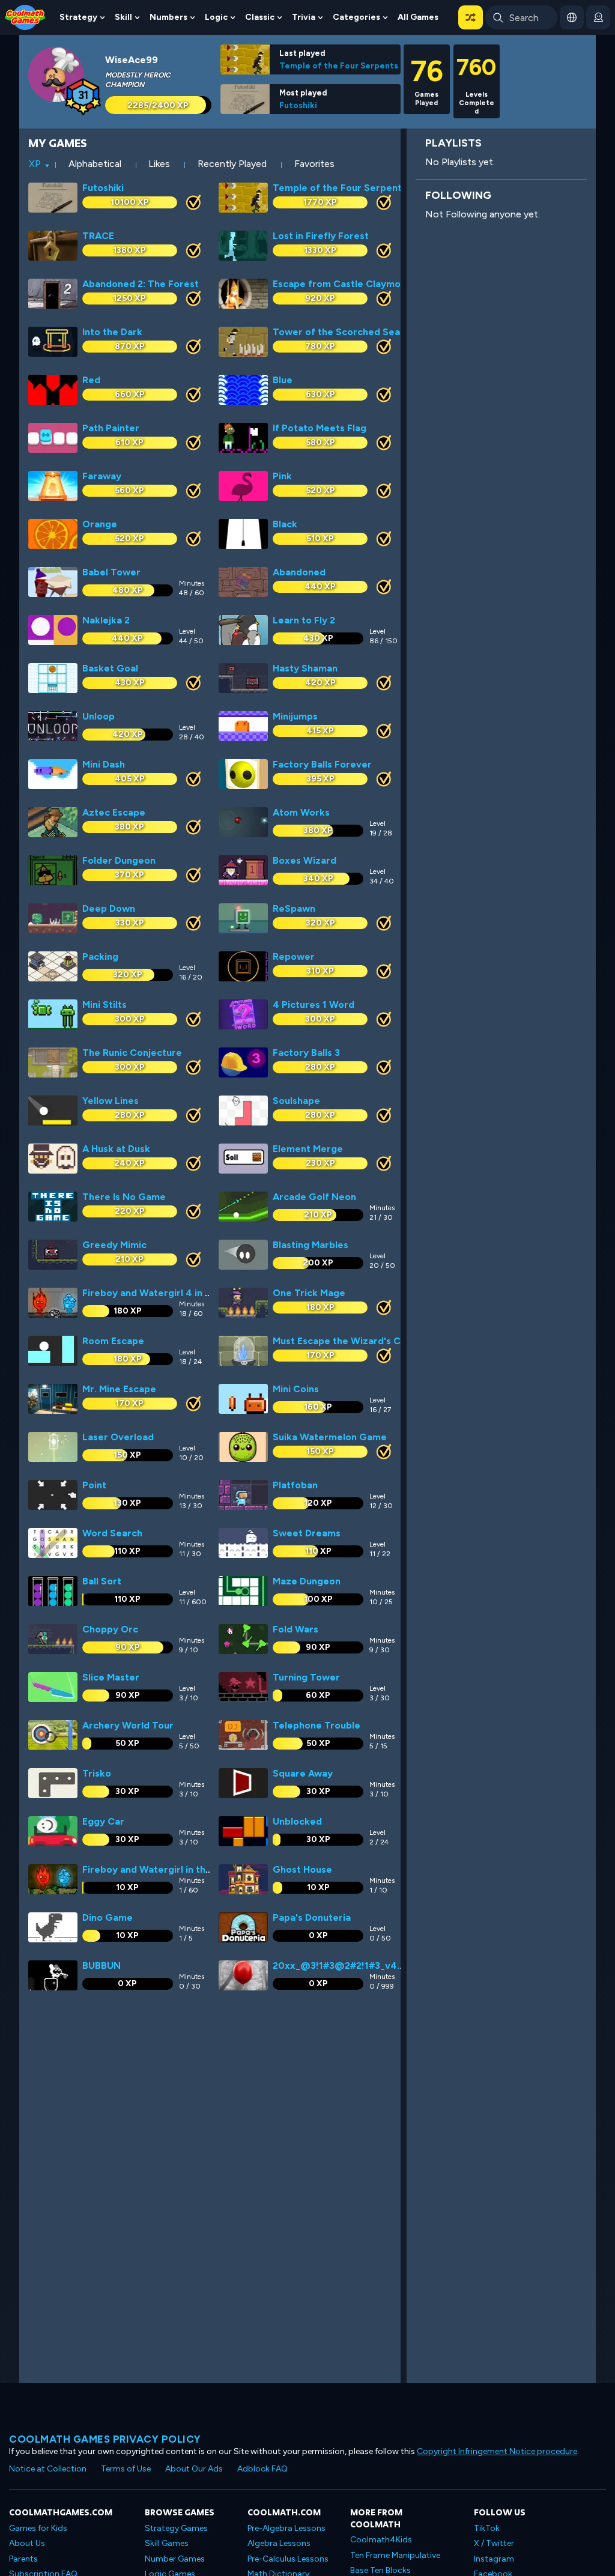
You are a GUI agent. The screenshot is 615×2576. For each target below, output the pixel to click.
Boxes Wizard (304, 860)
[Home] (25, 17)
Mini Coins (296, 1389)
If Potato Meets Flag (320, 428)
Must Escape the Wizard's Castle (348, 1341)
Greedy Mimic (114, 1245)
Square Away (303, 1773)
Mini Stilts (105, 1005)
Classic (260, 17)
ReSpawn (294, 908)
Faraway (102, 476)
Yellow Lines (111, 1101)
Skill (123, 17)
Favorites (314, 164)
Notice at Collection (48, 2469)
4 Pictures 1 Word (314, 1005)
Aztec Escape (114, 812)
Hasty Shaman (305, 668)
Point (94, 1485)
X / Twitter (494, 2543)
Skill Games (167, 2543)
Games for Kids (38, 2528)
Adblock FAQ (262, 2469)
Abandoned (299, 572)
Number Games (175, 2559)
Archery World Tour (128, 1725)
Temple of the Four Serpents (339, 65)
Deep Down (109, 908)
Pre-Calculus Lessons (288, 2559)
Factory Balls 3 (306, 1053)
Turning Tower (306, 1677)
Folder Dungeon (119, 860)
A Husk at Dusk (116, 1149)
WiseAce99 (132, 60)
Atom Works (301, 812)
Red (91, 380)
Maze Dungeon (307, 1581)
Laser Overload (118, 1437)
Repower (294, 956)
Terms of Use (126, 2469)
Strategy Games (176, 2528)
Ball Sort (102, 1581)
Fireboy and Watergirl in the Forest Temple (182, 1869)
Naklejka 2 (106, 620)
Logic (216, 17)
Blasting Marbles (311, 1245)
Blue (283, 380)
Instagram (494, 2559)
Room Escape (113, 1341)
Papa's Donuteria (312, 1917)
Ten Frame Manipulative (395, 2555)
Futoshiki (298, 105)
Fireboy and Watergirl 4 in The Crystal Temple (189, 1293)
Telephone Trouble (317, 1725)
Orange (100, 524)
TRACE (98, 236)
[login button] (598, 17)
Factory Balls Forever (322, 764)
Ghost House (302, 1869)
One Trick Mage (309, 1293)
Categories (356, 17)
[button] (471, 17)
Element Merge (308, 1149)
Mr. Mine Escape (119, 1389)
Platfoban (295, 1485)
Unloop (98, 716)
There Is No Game (124, 1197)
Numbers (168, 17)
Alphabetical (95, 164)
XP (35, 164)
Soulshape (296, 1101)
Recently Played (232, 164)
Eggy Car (103, 1821)
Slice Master (111, 1677)
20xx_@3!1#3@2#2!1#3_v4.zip (343, 1965)
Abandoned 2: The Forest (141, 284)
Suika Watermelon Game (330, 1437)
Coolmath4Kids (381, 2540)
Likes (159, 164)
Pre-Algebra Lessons (286, 2528)
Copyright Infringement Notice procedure (497, 2451)
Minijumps (295, 716)
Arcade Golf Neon (314, 1197)
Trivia (304, 17)
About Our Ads (194, 2469)
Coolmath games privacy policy (105, 2439)
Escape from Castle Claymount (344, 284)
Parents (23, 2559)
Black (285, 524)
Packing (100, 956)
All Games (418, 17)
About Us (27, 2543)
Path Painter (111, 428)
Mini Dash (104, 764)
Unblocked (297, 1821)
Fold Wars (295, 1629)
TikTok (487, 2528)
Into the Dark (112, 332)
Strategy (78, 17)
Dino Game (108, 1917)
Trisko (97, 1773)
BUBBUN (101, 1965)
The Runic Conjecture (132, 1053)
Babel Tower (111, 572)
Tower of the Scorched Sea (336, 332)
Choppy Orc (110, 1629)
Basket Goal (110, 668)
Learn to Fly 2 (304, 620)
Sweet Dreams (307, 1533)
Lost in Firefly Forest (321, 236)
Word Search (112, 1533)
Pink (282, 476)
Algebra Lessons (279, 2543)
